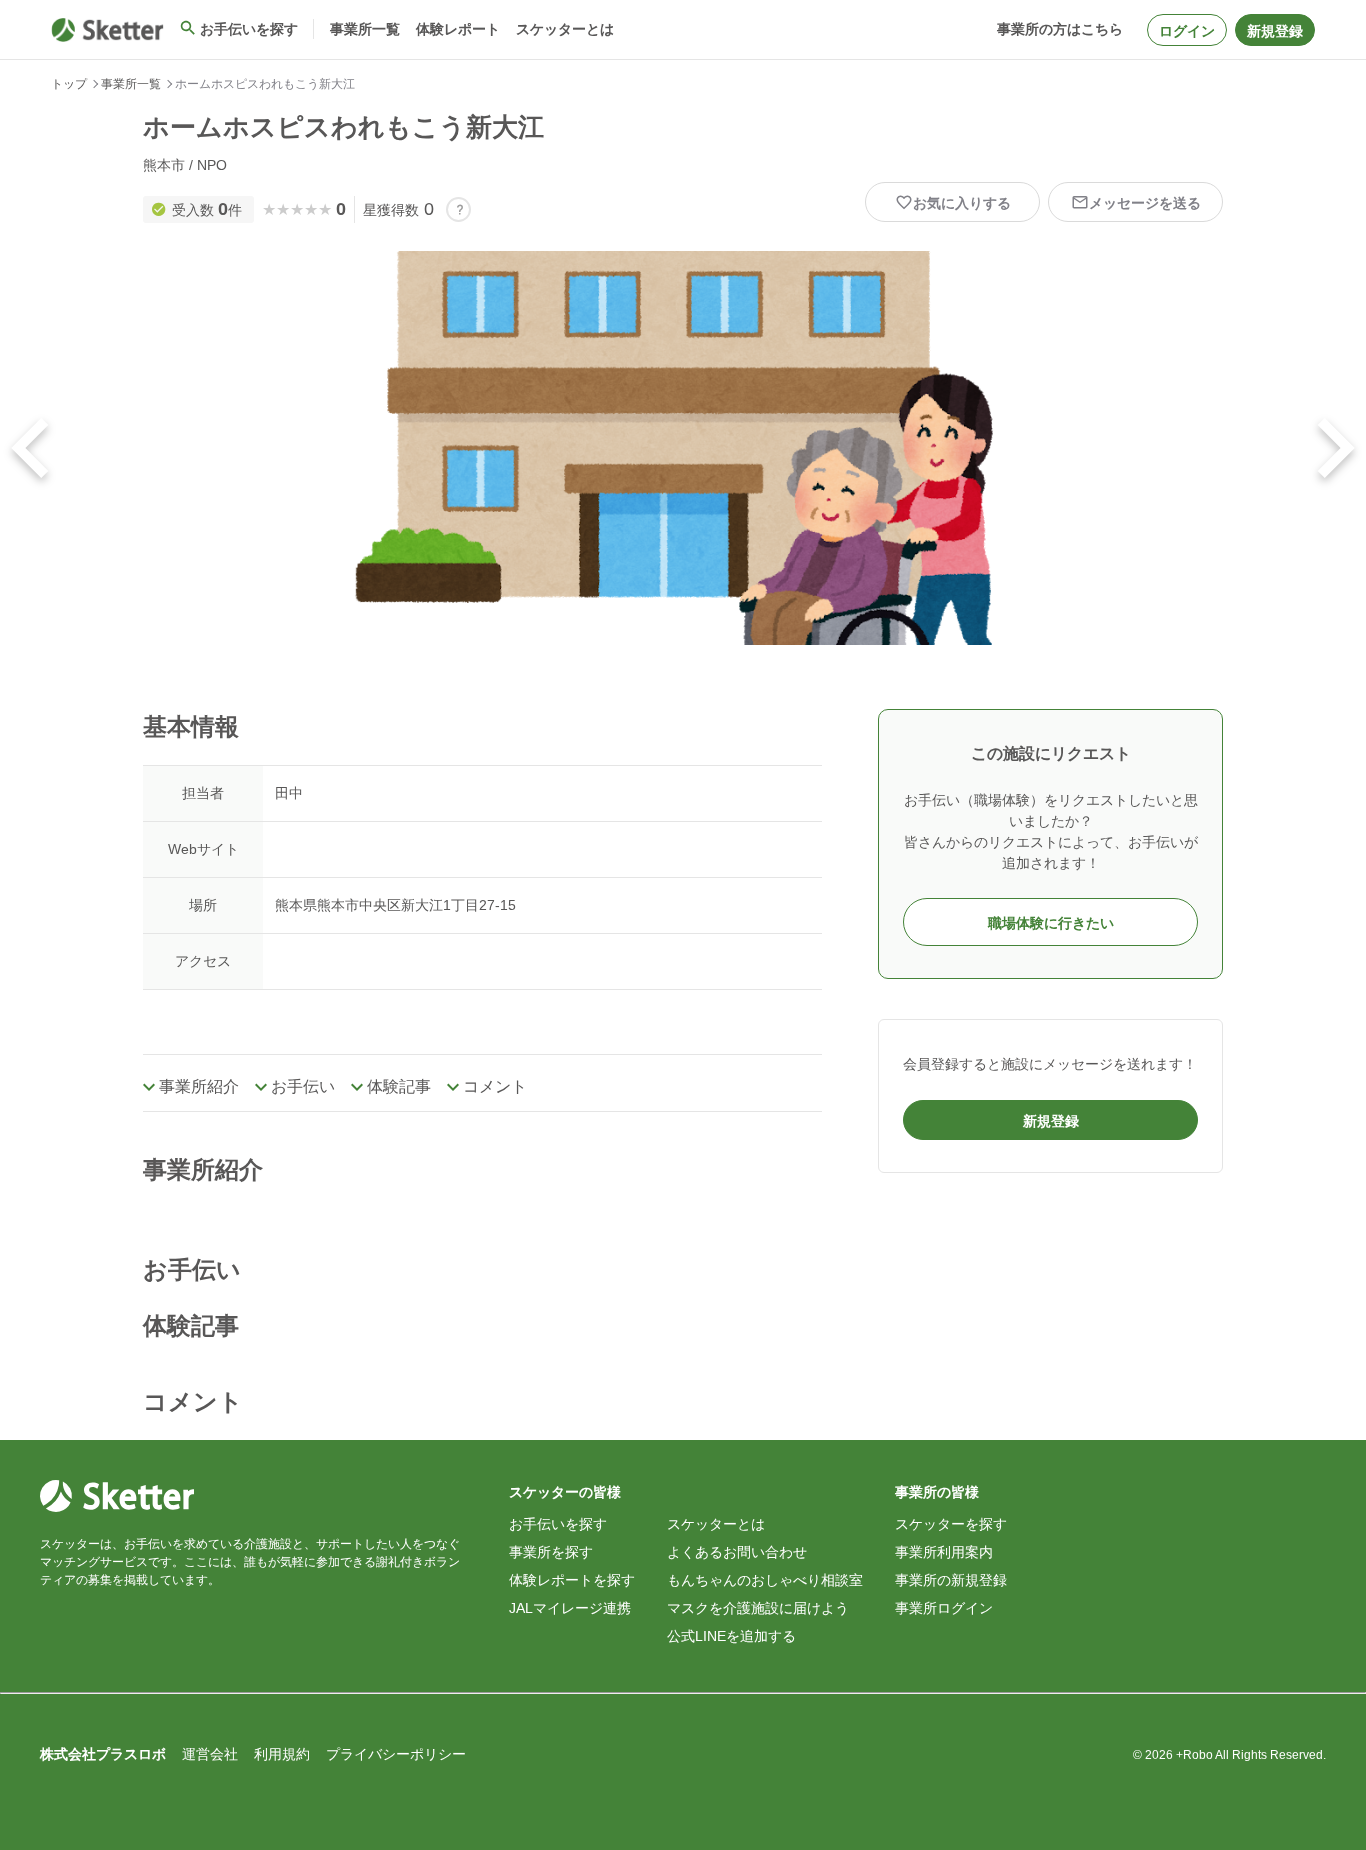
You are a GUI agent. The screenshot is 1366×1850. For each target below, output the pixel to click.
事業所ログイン (944, 1608)
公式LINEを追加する (731, 1636)
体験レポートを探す (572, 1580)
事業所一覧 (131, 84)
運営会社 (210, 1754)
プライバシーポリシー (396, 1754)
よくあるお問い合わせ (737, 1552)
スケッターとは (716, 1524)
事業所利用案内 (944, 1552)
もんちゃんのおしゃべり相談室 (765, 1580)
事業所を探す (551, 1552)
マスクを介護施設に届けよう (758, 1608)
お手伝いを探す (558, 1524)
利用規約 (282, 1754)
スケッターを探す (951, 1524)
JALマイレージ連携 (570, 1608)
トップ (69, 84)
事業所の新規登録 (951, 1580)
